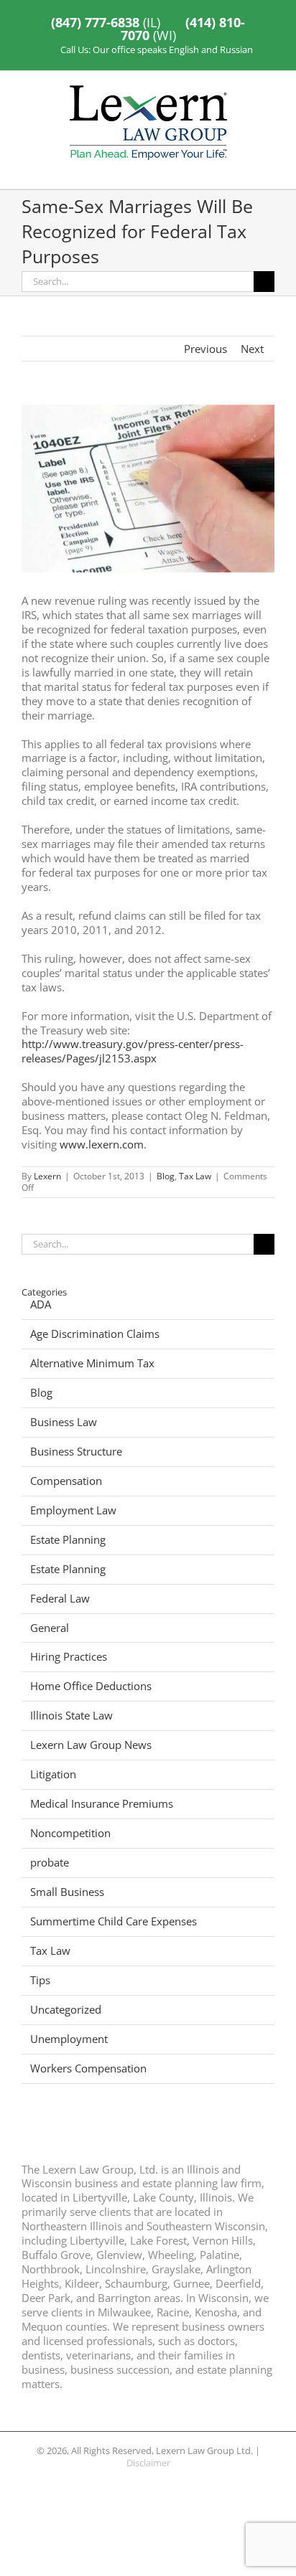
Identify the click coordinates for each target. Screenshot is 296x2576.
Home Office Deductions (91, 1686)
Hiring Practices (69, 1657)
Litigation (53, 1774)
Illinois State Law (71, 1716)
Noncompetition (70, 1833)
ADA (41, 1304)
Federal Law (60, 1599)
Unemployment (69, 2039)
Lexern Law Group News (91, 1745)
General (50, 1628)
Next (252, 349)
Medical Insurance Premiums (102, 1804)
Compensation (66, 1481)
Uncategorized (66, 2010)
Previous (205, 349)
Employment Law (73, 1510)
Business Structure (76, 1452)
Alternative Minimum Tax (92, 1363)
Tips (40, 1980)
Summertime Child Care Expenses (114, 1921)
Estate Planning (68, 1540)
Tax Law (195, 1176)
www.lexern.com (102, 1144)
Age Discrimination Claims (95, 1334)
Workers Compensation (88, 2068)
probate (50, 1863)
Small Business (67, 1892)
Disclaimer (148, 2463)
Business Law (64, 1422)
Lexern (47, 1176)
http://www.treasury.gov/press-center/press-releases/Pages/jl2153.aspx (133, 1051)
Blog (166, 1176)
